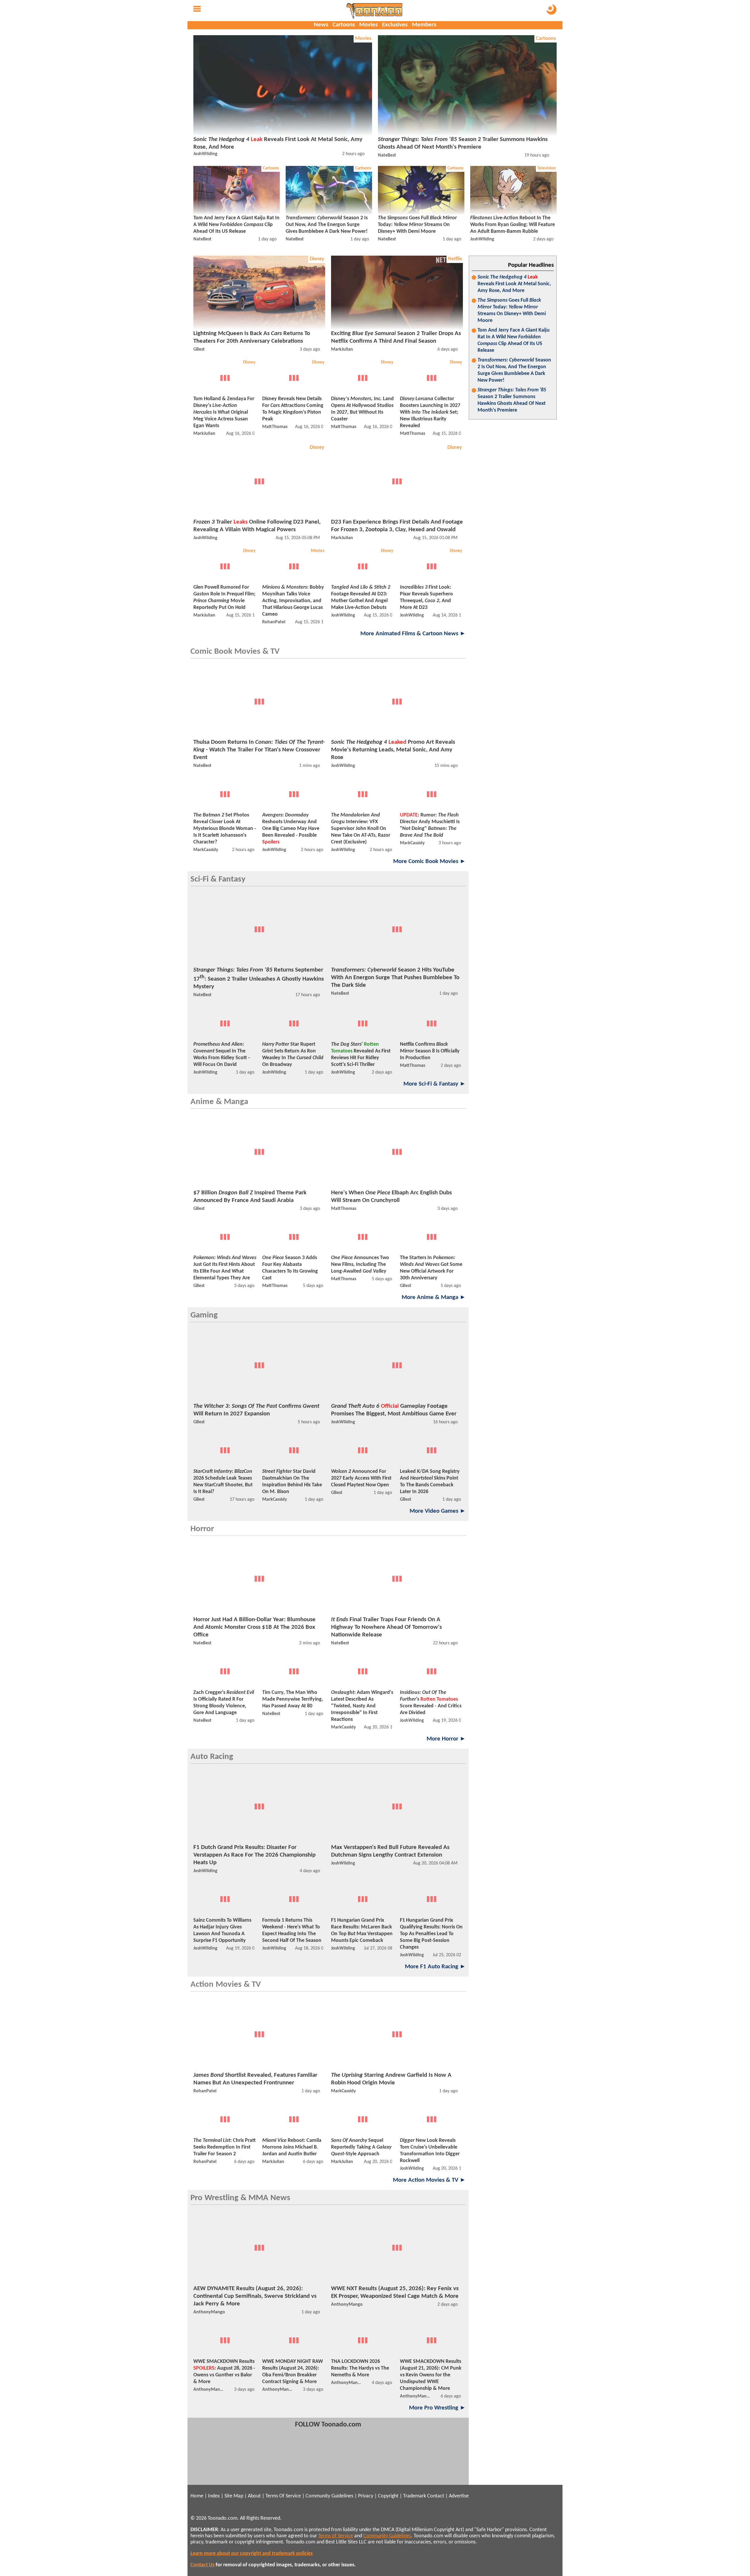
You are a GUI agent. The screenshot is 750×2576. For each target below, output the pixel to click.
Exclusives (395, 25)
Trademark (415, 2496)
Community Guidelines (329, 2496)
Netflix (455, 259)
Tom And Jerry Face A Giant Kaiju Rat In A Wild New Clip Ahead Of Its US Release (514, 340)
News (321, 25)
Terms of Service (336, 2536)
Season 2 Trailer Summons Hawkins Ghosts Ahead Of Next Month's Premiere (512, 400)
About (254, 2496)
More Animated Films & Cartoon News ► (413, 634)
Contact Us (202, 2565)
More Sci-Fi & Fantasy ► (435, 1084)
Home (197, 2496)
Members (424, 25)
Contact (436, 2496)
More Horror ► (446, 1739)
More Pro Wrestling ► (437, 2408)
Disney (317, 259)
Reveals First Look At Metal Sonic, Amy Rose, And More (514, 284)
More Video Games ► (438, 1511)
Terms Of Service (283, 2496)
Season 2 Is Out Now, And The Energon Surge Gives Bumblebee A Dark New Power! (514, 370)
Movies (368, 25)
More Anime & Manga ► (434, 1297)
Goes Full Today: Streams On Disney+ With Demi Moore (512, 310)
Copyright (388, 2496)
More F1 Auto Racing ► (435, 1967)
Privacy (366, 2496)
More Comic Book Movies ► (429, 861)
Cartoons (344, 25)
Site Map (234, 2496)
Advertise (459, 2496)
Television (547, 168)
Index (214, 2496)
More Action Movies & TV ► (429, 2180)
